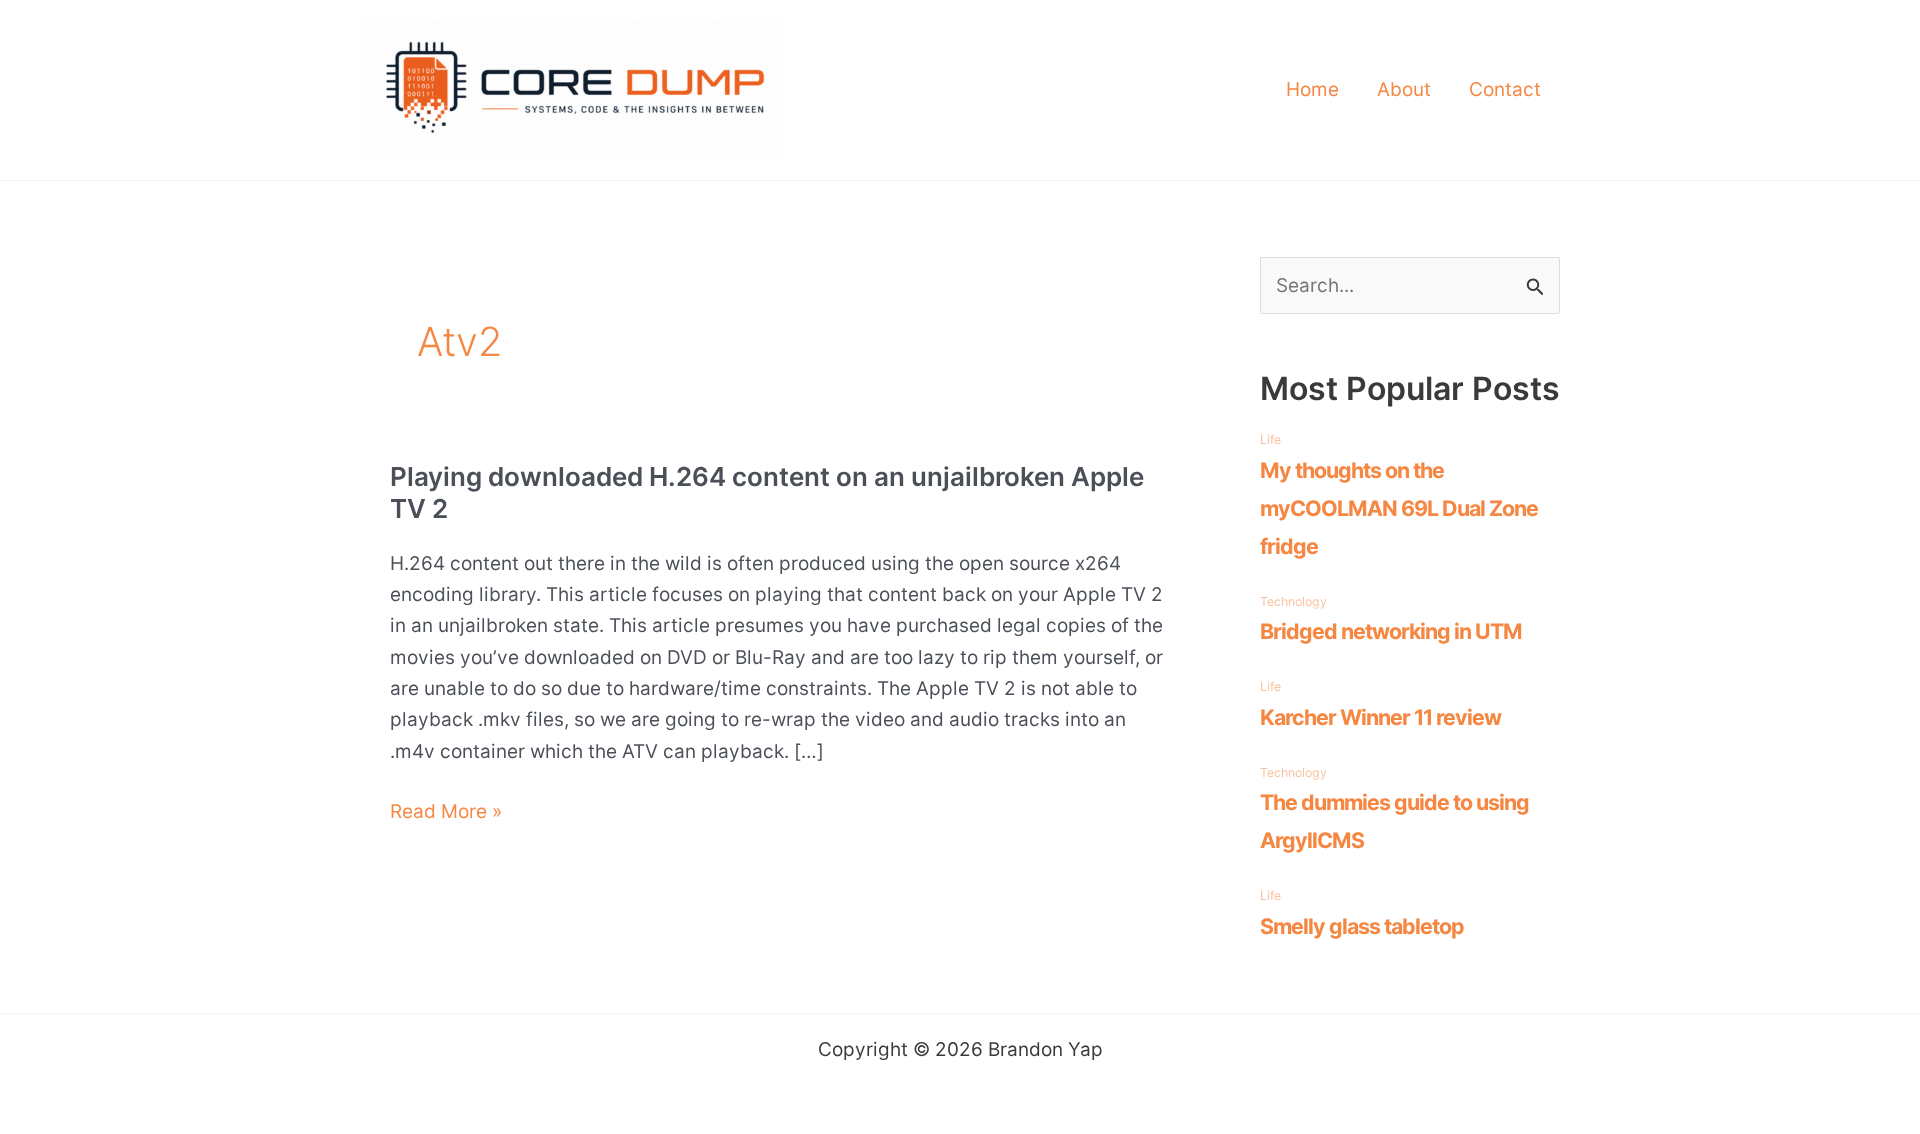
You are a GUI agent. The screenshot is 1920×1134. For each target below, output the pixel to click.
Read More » (446, 813)
